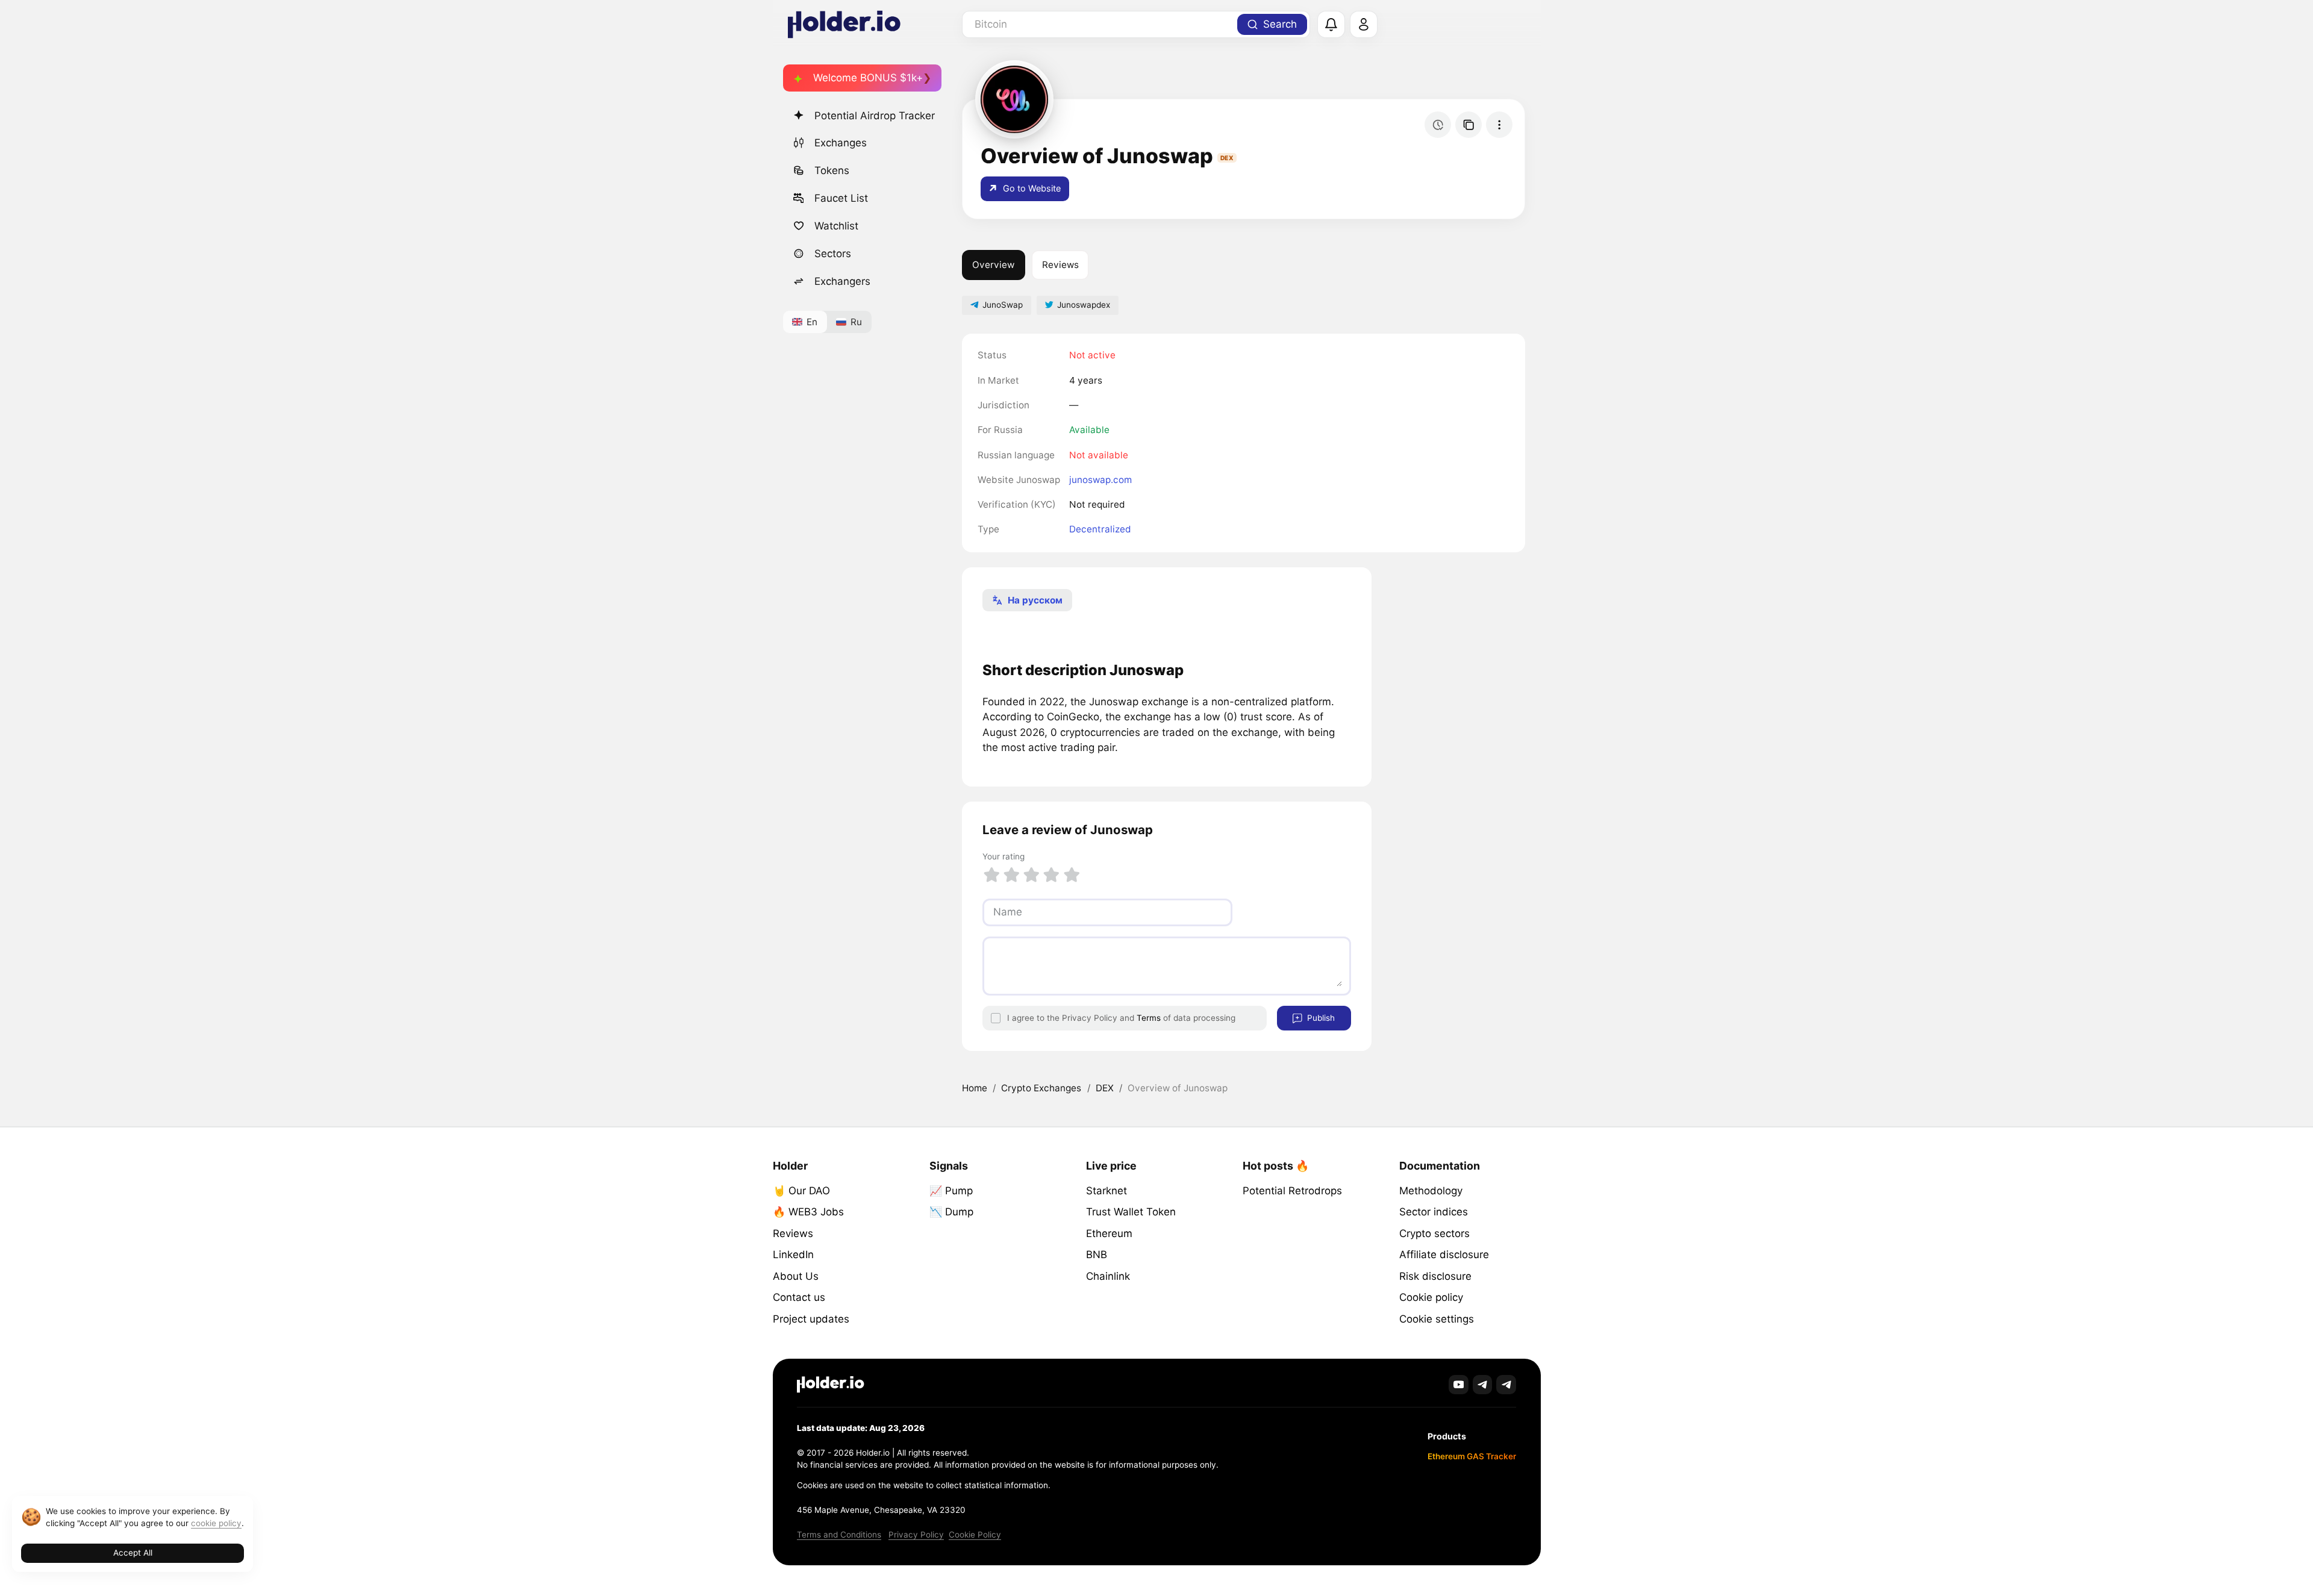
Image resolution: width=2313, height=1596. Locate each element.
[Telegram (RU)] (1506, 1385)
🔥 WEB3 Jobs (808, 1212)
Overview (993, 265)
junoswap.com (1100, 480)
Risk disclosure (1435, 1276)
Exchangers (842, 281)
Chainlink (1108, 1276)
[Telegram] (1483, 1385)
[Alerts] (1331, 25)
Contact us (799, 1297)
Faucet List (841, 198)
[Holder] (831, 1384)
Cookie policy (1431, 1297)
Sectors (833, 254)
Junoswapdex (1084, 305)
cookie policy (216, 1523)
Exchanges (841, 143)
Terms (1149, 1018)
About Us (796, 1276)
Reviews (1060, 265)
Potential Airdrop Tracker (875, 116)
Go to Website (1031, 188)
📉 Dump (951, 1212)
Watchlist (836, 226)
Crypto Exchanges (1041, 1088)
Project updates (811, 1319)
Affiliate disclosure (1444, 1255)
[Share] (1469, 125)
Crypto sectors (1434, 1233)
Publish (1320, 1018)
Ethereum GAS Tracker (1472, 1456)
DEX (1105, 1088)
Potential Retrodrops (1292, 1191)
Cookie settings (1437, 1319)
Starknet (1107, 1191)
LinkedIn (793, 1255)
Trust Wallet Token (1131, 1212)
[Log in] (1364, 25)
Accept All (133, 1553)
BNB (1097, 1255)
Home (975, 1088)
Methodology (1431, 1191)
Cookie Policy (975, 1535)
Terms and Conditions (839, 1535)
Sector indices (1434, 1212)
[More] (1499, 125)
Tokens (832, 170)
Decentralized (1100, 529)
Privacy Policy (916, 1535)
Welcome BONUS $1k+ (868, 78)
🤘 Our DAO (801, 1191)
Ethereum (1109, 1233)
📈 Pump (951, 1191)
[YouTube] (1459, 1385)
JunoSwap (1003, 305)
